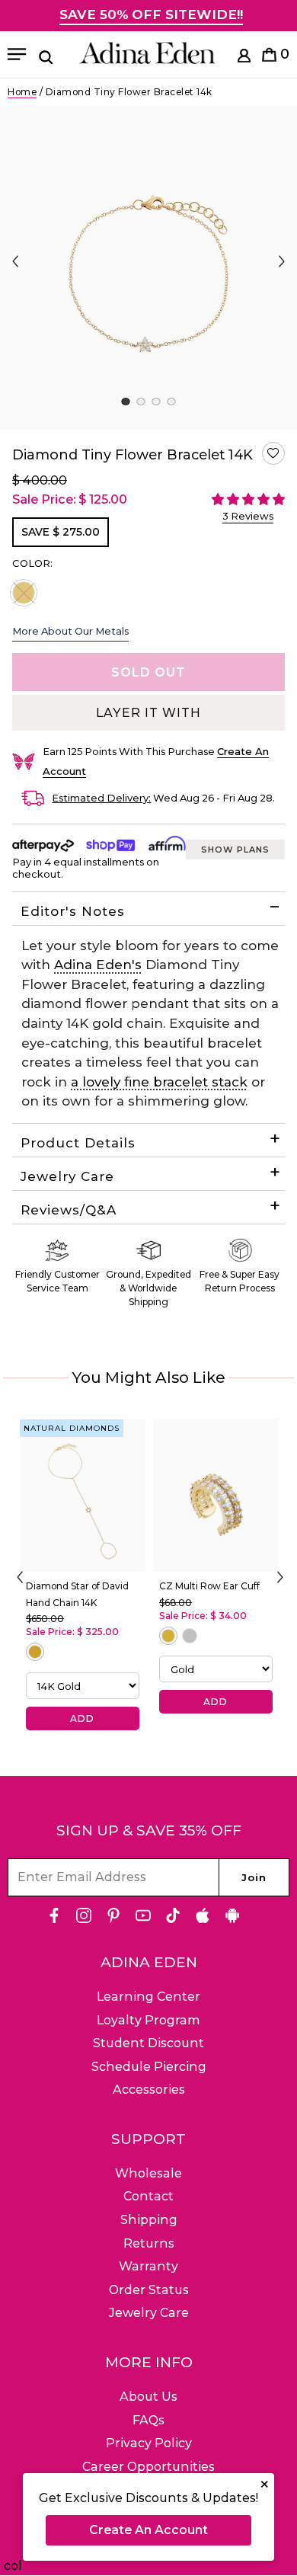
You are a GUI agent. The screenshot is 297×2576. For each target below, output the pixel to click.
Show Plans (235, 850)
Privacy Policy (149, 2443)
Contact (148, 2196)
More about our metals (70, 631)
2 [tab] (141, 402)
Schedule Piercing (149, 2067)
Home (22, 92)
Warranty (148, 2266)
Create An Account (148, 2530)
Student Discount (148, 2043)
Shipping (149, 2220)
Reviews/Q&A (69, 1210)
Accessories (149, 2090)
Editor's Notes (73, 911)
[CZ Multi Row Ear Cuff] (216, 1496)
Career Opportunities (148, 2467)
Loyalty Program (148, 2020)
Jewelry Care (67, 1176)
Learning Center (148, 1997)
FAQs (148, 2420)
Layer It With (148, 713)
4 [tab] (171, 402)
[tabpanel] (148, 268)
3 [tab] (156, 402)
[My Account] (244, 58)
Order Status (149, 2290)
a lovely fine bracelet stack (159, 1082)
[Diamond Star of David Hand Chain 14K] (83, 1496)
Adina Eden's (98, 965)
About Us (148, 2397)
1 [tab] (125, 402)
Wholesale (148, 2173)
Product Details (78, 1143)
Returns (149, 2243)
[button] (273, 453)
